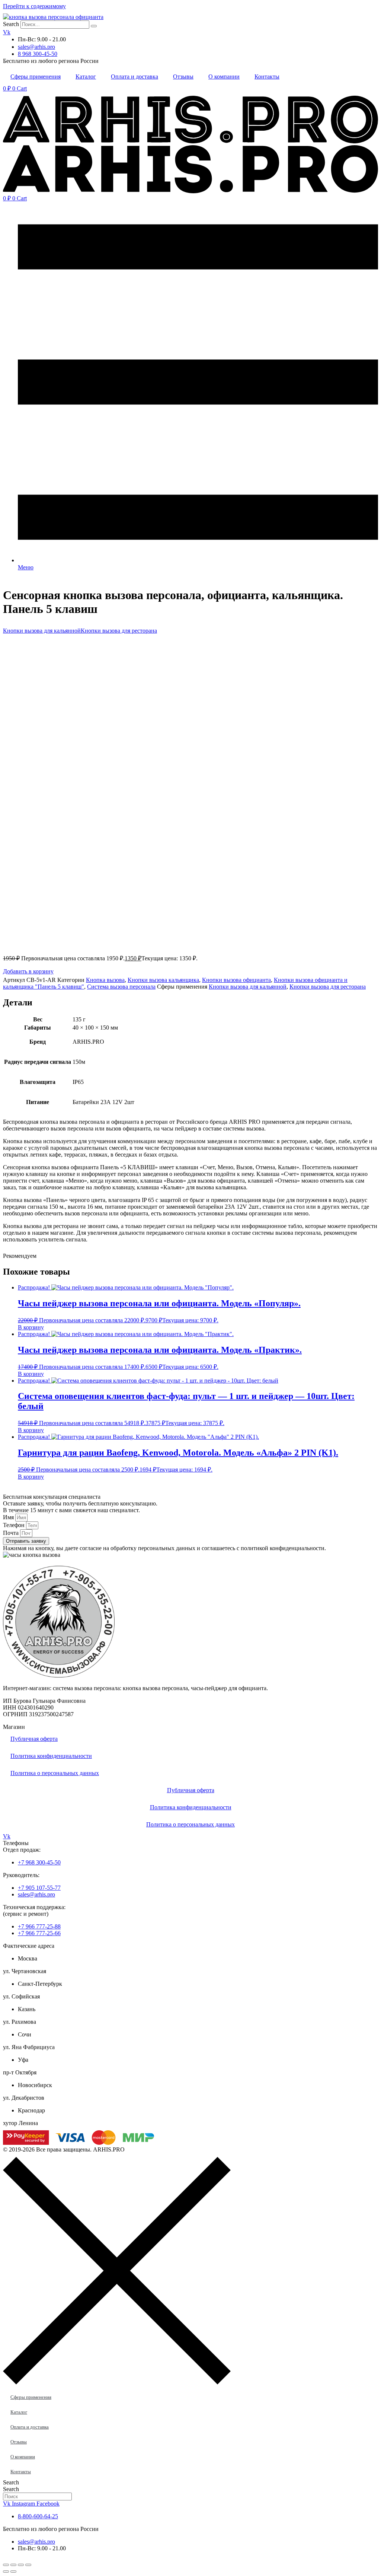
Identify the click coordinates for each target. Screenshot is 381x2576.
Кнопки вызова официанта (236, 980)
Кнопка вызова (105, 980)
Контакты (267, 77)
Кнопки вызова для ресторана (119, 631)
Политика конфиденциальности (51, 1756)
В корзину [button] (31, 1327)
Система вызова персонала (121, 987)
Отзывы (183, 77)
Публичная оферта (34, 1739)
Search (11, 24)
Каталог (86, 77)
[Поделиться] (21, 2565)
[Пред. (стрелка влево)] (6, 2572)
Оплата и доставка (135, 77)
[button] (28, 971)
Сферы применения (36, 77)
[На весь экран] (13, 2565)
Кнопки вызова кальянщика (163, 980)
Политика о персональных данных (55, 1773)
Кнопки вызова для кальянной (42, 631)
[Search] (94, 26)
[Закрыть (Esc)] (28, 2565)
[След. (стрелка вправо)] (13, 2572)
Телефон (15, 1525)
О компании (224, 77)
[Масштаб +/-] (6, 2565)
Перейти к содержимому (34, 6)
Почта (12, 1533)
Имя (9, 1517)
